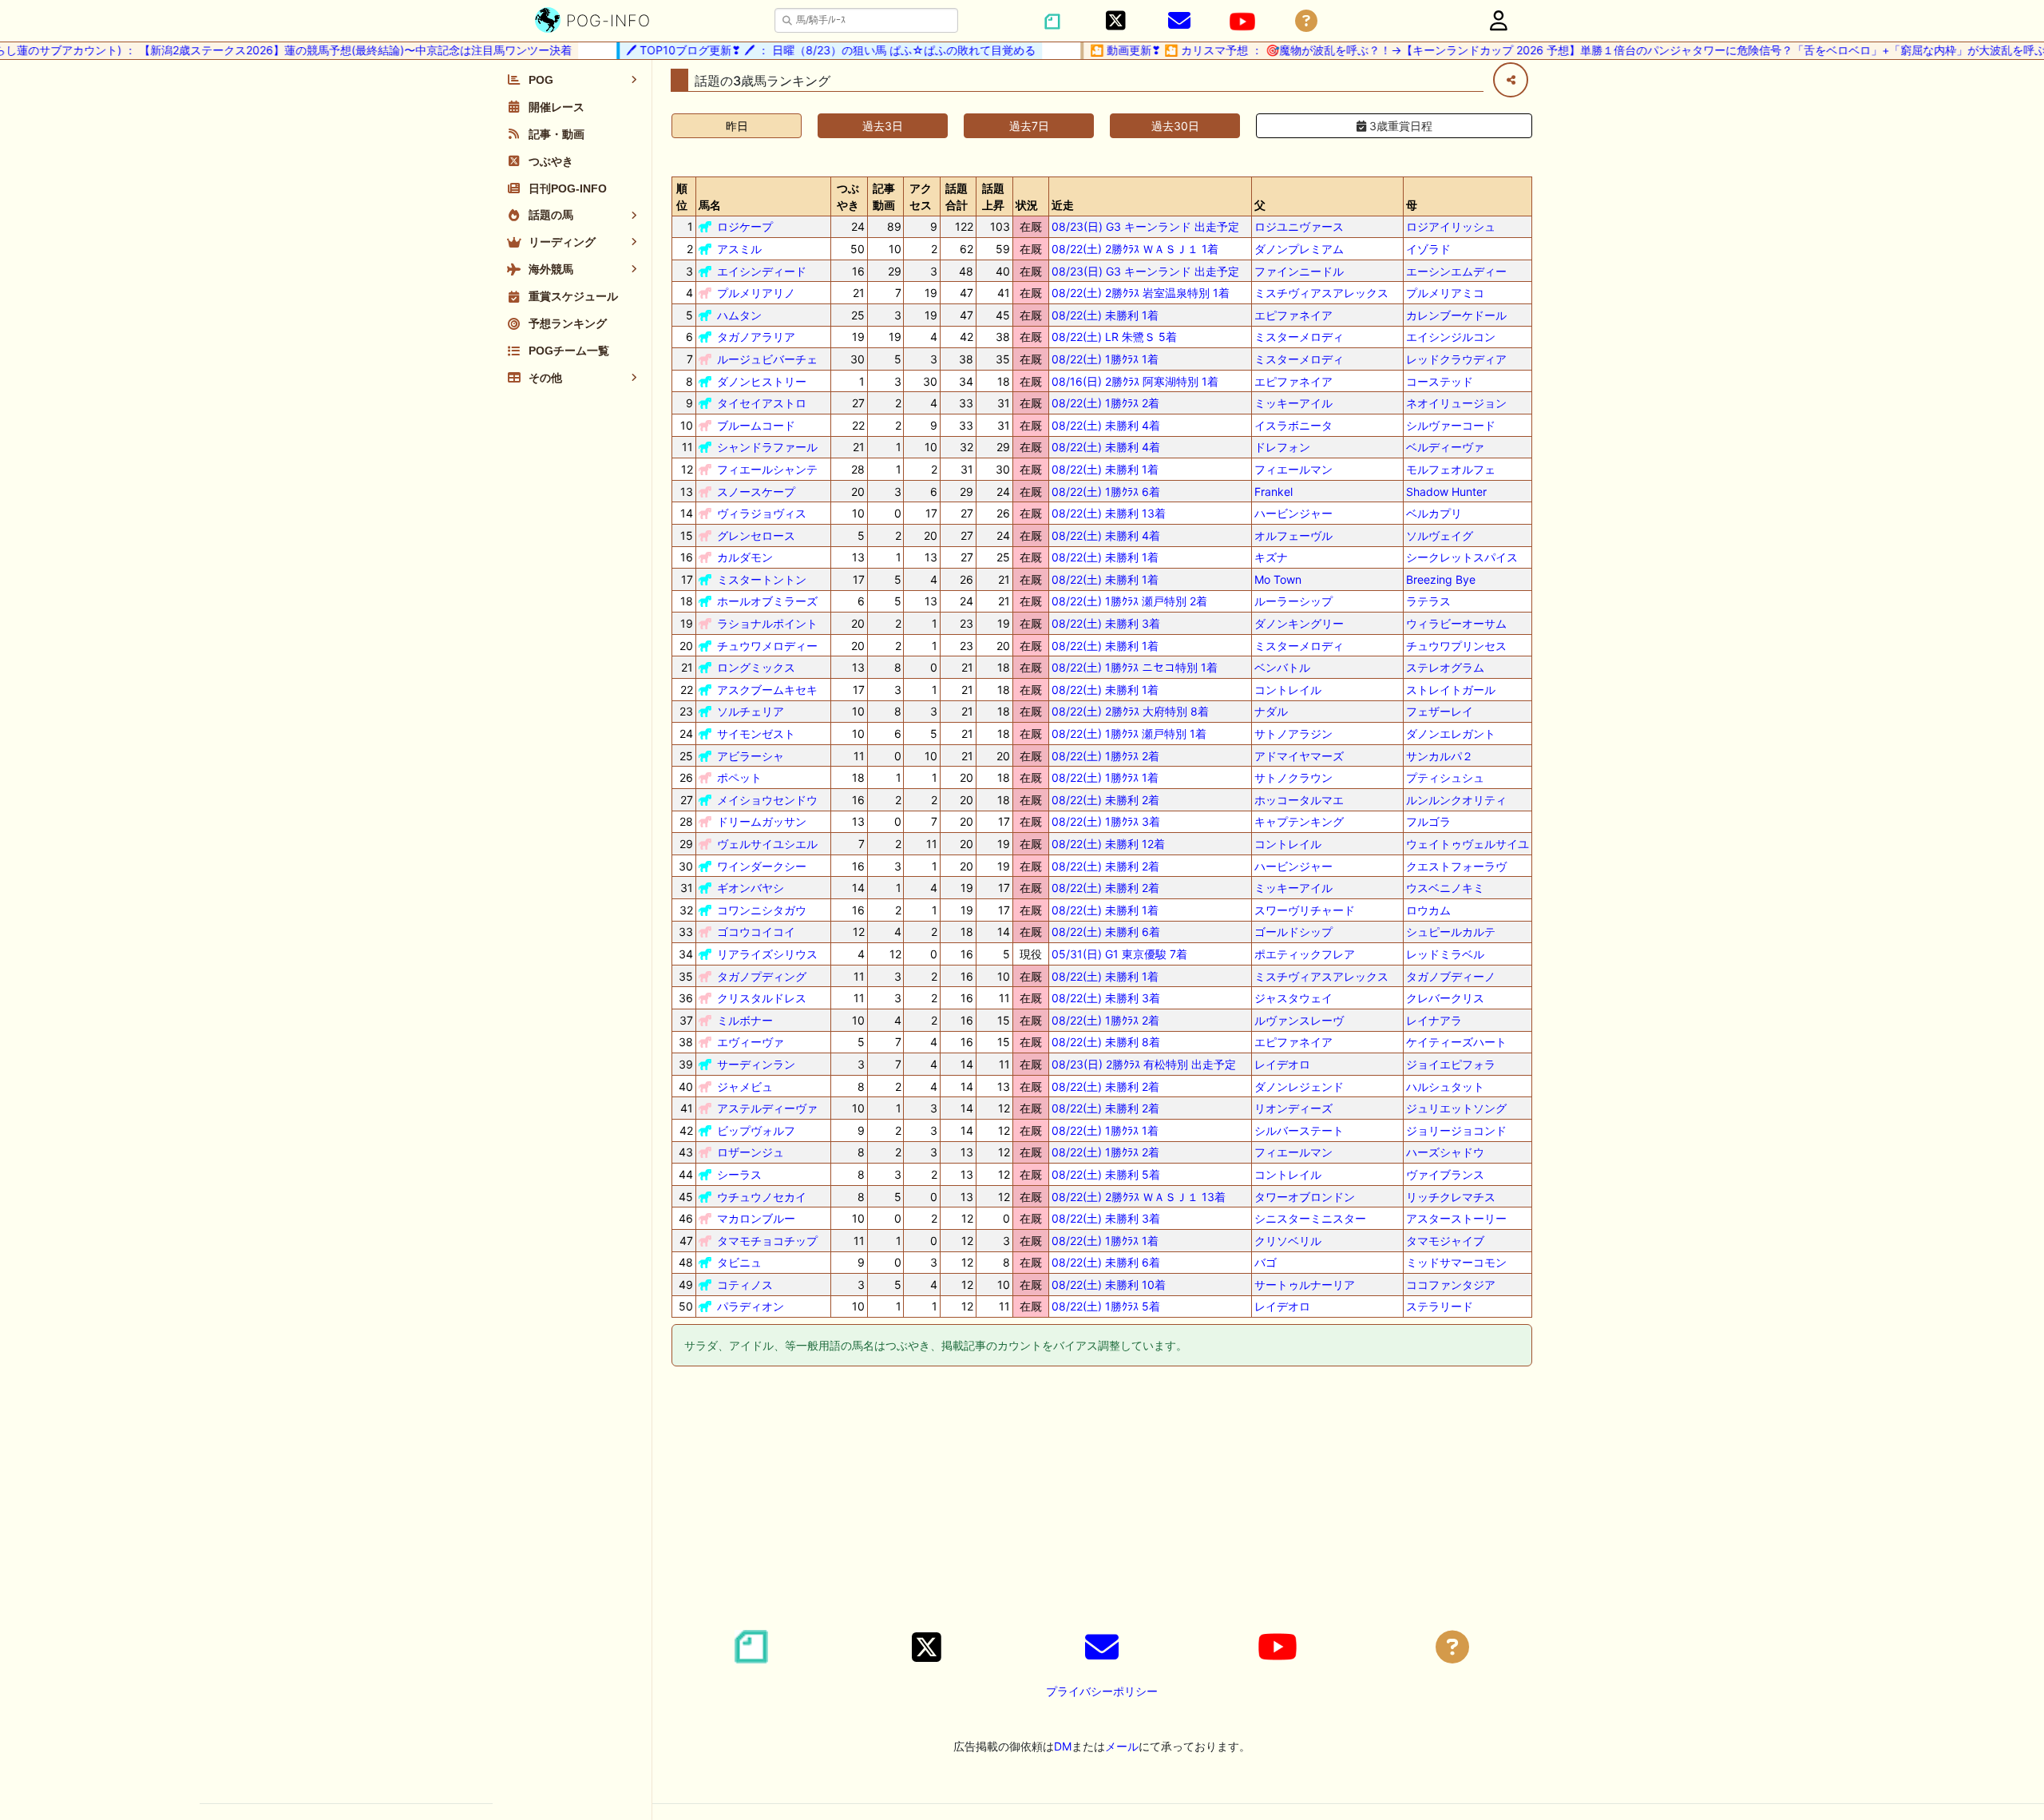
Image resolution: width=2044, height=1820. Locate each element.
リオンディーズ (1293, 1108)
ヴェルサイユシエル (767, 844)
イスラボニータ (1293, 425)
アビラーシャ (751, 756)
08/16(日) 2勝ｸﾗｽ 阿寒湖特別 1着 (1135, 381)
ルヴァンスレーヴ (1299, 1020)
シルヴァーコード (1451, 425)
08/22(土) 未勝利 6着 (1106, 932)
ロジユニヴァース (1299, 226)
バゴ (1266, 1262)
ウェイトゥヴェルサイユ (1468, 844)
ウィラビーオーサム (1456, 623)
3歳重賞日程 (1399, 126)
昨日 (737, 126)
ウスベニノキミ (1445, 888)
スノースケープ (756, 492)
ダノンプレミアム (1299, 249)
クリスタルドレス (762, 998)
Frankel (1274, 492)
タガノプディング (762, 976)
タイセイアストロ (762, 403)
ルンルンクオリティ (1456, 800)
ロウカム (1428, 910)
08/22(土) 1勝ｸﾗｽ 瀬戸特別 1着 (1129, 734)
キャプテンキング (1299, 821)
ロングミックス (756, 667)
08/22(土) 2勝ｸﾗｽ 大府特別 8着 (1130, 711)
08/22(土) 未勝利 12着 (1108, 844)
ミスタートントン (762, 579)
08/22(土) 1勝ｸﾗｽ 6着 (1106, 492)
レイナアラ (1434, 1020)
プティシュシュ (1445, 777)
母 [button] (1412, 205)
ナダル (1271, 711)
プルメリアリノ (756, 293)
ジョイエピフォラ (1451, 1064)
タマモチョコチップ (767, 1241)
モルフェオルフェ (1451, 469)
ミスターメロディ (1299, 337)
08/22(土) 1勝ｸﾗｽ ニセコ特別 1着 (1135, 667)
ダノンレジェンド (1299, 1086)
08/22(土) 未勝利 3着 (1106, 623)
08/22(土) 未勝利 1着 (1105, 315)
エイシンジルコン (1451, 337)
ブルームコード (756, 425)
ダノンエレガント (1451, 734)
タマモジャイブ (1445, 1241)
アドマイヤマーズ (1299, 756)
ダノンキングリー (1299, 623)
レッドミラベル (1445, 954)
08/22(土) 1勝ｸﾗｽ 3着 (1106, 821)
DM (1063, 1746)
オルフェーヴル (1293, 535)
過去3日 (883, 126)
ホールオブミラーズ (767, 601)
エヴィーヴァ (751, 1042)
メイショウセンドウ (767, 800)
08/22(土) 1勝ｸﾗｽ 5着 (1106, 1306)
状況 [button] (1027, 205)
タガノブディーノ (1451, 976)
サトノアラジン (1293, 734)
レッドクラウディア (1456, 359)
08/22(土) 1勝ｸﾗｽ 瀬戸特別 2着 (1129, 601)
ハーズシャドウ (1445, 1152)
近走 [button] (1063, 205)
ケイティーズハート (1456, 1042)
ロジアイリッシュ (1451, 226)
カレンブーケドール (1456, 315)
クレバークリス (1445, 998)
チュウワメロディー (767, 646)
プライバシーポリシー (1102, 1691)
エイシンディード (762, 271)
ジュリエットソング (1456, 1108)
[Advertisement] (1102, 1501)
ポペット (739, 777)
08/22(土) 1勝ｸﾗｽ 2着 (1105, 403)
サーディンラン (756, 1064)
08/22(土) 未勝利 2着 (1105, 800)
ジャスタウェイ (1293, 998)
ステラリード (1440, 1306)
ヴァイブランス (1445, 1174)
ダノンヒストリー (762, 381)
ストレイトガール (1451, 690)
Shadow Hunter (1446, 492)
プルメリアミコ (1445, 293)
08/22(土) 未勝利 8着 (1106, 1042)
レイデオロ (1282, 1064)
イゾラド (1428, 249)
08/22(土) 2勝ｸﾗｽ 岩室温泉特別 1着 (1141, 293)
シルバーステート (1299, 1130)
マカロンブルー (756, 1218)
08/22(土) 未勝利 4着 (1106, 425)
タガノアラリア (756, 337)
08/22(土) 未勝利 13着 (1109, 513)
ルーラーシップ (1293, 601)
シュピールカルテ (1451, 932)
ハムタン (739, 315)
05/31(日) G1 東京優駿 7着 (1119, 954)
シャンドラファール (767, 447)
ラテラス (1428, 601)
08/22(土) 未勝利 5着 (1106, 1174)
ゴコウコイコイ (756, 932)
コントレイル (1288, 690)
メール (1122, 1746)
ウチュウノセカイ (762, 1197)
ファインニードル (1299, 271)
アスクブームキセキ (767, 690)
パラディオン (751, 1306)
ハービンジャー (1293, 513)
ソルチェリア (751, 711)
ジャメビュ (745, 1086)
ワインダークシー (762, 866)
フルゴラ (1428, 821)
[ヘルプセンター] (1306, 21)
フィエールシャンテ (767, 469)
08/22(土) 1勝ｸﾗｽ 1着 (1105, 359)
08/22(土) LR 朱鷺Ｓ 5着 (1114, 337)
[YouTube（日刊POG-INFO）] (1242, 22)
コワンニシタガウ (762, 910)
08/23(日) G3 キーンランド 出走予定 (1145, 226)
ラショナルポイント (767, 623)
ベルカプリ (1434, 513)
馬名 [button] (710, 205)
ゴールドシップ (1293, 932)
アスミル (739, 249)
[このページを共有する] (1511, 80)
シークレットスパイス (1462, 557)
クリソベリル (1288, 1241)
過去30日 (1175, 126)
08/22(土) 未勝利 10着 (1109, 1285)
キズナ (1271, 557)
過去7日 (1029, 126)
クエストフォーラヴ (1456, 866)
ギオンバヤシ (751, 888)
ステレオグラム (1445, 667)
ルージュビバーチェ (767, 359)
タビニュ (739, 1262)
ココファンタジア (1451, 1285)
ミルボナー (745, 1020)
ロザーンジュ (751, 1152)
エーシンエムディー (1456, 271)
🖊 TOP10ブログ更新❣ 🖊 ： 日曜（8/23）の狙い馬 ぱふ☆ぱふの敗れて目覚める (797, 50)
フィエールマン (1293, 469)
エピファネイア (1293, 315)
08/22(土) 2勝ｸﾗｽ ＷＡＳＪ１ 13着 (1139, 1197)
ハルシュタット (1445, 1086)
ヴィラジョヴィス (762, 513)
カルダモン (745, 557)
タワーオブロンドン (1305, 1197)
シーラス (739, 1174)
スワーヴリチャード (1305, 910)
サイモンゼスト (756, 734)
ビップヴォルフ (756, 1130)
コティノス (745, 1285)
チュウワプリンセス (1456, 646)
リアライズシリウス (767, 954)
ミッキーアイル (1293, 403)
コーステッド (1440, 381)
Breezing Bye (1441, 579)
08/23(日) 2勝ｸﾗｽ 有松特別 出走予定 (1144, 1064)
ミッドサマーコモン (1456, 1262)
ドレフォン (1282, 447)
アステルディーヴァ (767, 1108)
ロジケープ (745, 226)
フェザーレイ (1440, 711)
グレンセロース (756, 535)
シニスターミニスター (1310, 1218)
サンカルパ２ (1440, 756)
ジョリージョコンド (1456, 1130)
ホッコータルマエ (1299, 800)
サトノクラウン (1293, 777)
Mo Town (1278, 579)
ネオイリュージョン (1456, 403)
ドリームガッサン (762, 821)
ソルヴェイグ (1440, 535)
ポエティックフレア (1305, 954)
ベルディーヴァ (1445, 447)
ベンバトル (1282, 667)
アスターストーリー (1456, 1218)
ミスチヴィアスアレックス (1321, 293)
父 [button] (1260, 205)
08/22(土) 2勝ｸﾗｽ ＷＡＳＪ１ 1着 (1135, 249)
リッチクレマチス (1451, 1197)
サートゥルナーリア (1305, 1285)
